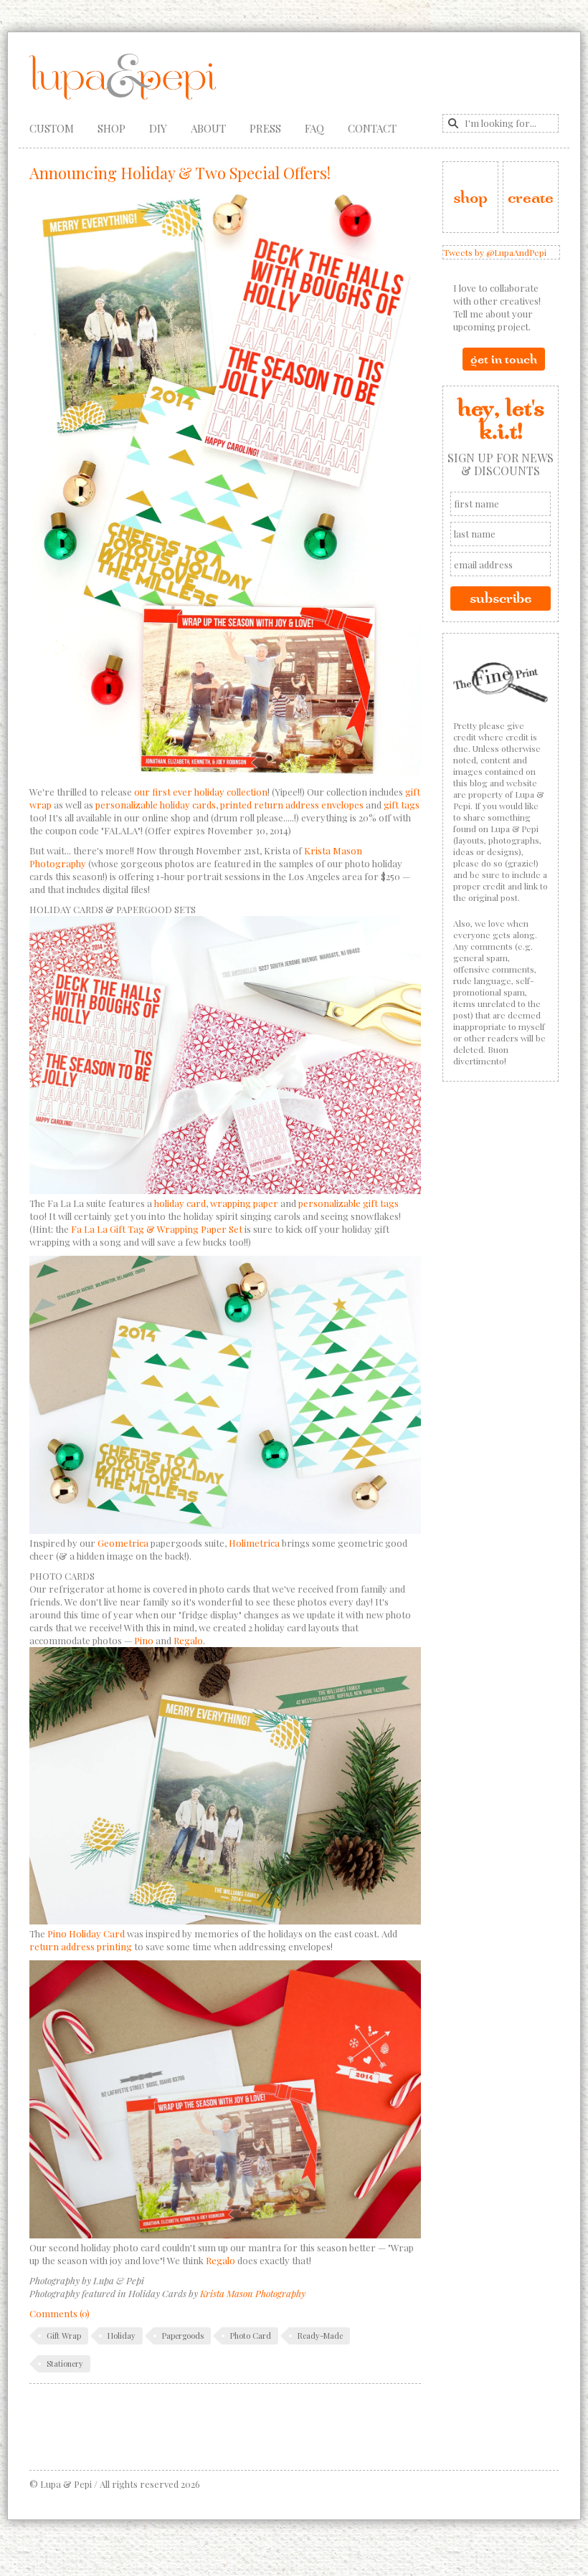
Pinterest (518, 71)
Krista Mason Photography (253, 2293)
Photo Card (251, 2336)
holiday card (180, 1203)
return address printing (81, 1946)
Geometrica (123, 1543)
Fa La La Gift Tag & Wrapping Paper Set (157, 1229)
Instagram (492, 71)
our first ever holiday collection (201, 792)
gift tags (402, 805)
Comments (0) (60, 2313)
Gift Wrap (64, 2336)
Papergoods (183, 2336)
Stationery (65, 2363)
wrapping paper (244, 1203)
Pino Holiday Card (86, 1933)
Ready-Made (320, 2336)
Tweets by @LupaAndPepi (495, 252)
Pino (144, 1640)
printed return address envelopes (292, 805)
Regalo (188, 1640)
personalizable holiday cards (156, 805)
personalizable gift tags (348, 1203)
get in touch (504, 359)
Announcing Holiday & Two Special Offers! (180, 173)
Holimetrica (254, 1543)
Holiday (122, 2336)
